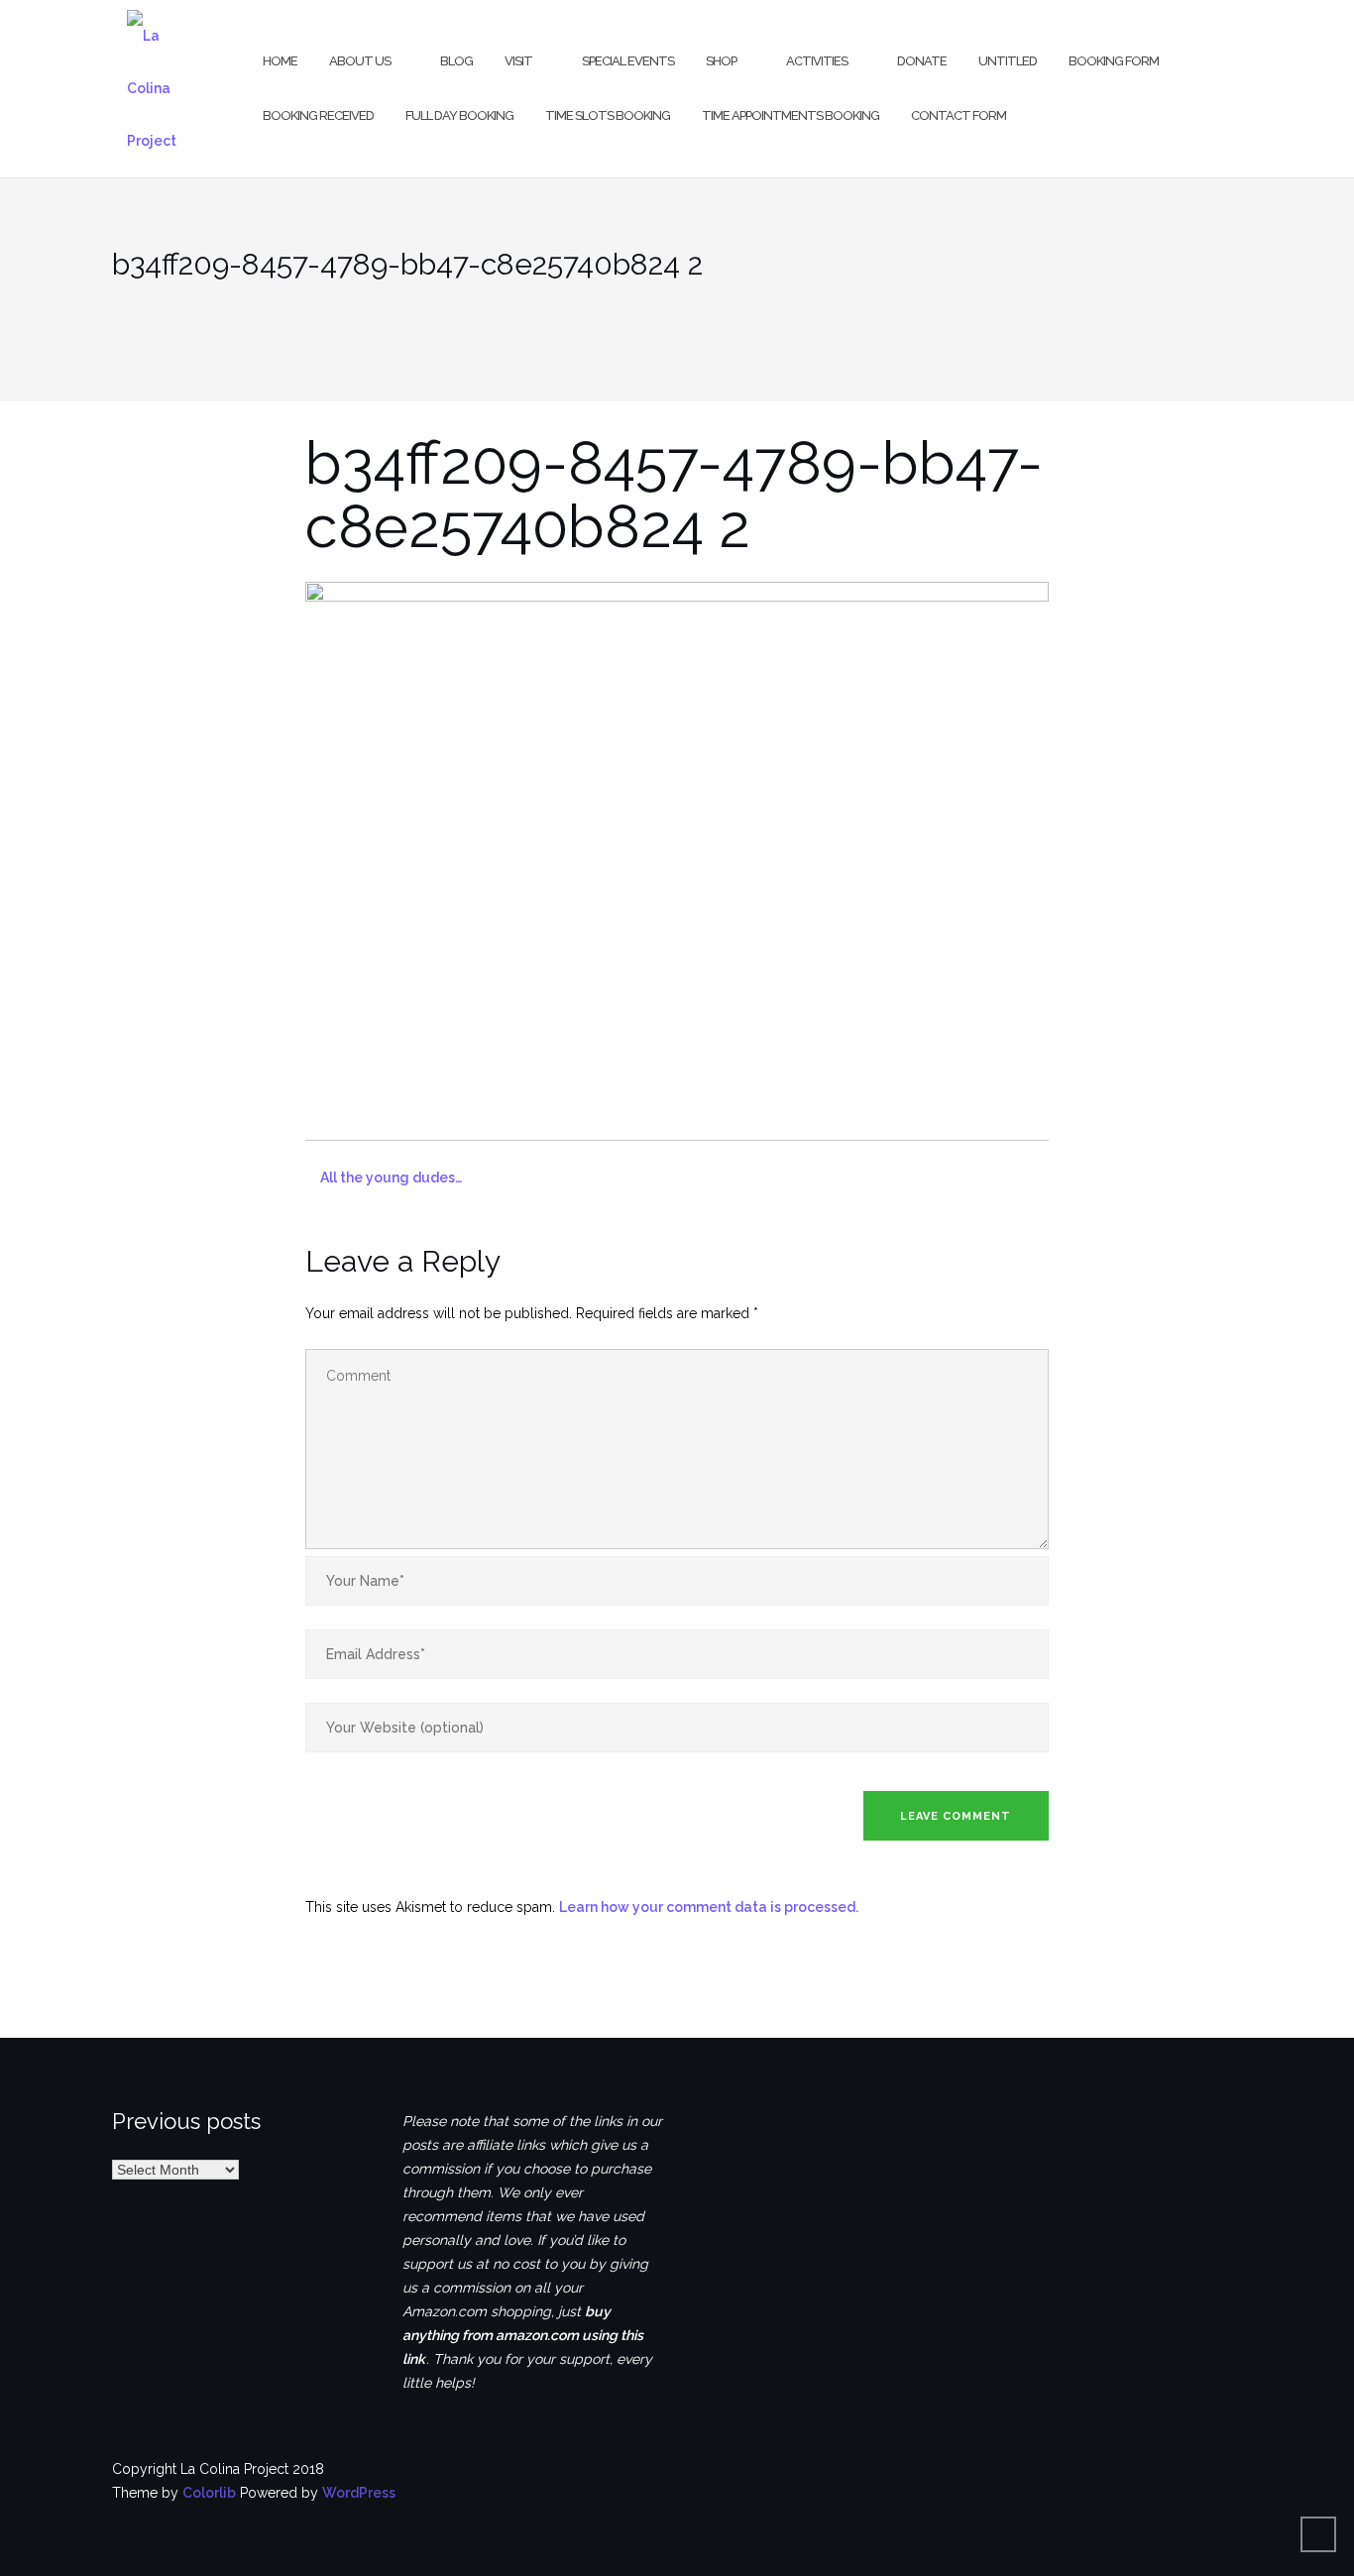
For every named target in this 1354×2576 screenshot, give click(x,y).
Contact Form (959, 115)
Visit (518, 61)
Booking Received (318, 115)
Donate (922, 61)
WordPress (359, 2493)
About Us (360, 61)
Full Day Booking (459, 115)
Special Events (628, 61)
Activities (817, 61)
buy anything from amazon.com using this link (523, 2335)
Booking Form (1114, 61)
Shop (721, 61)
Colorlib (209, 2493)
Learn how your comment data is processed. (709, 1907)
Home (280, 61)
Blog (456, 61)
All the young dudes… (391, 1177)
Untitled (1008, 61)
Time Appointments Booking (790, 115)
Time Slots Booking (608, 115)
